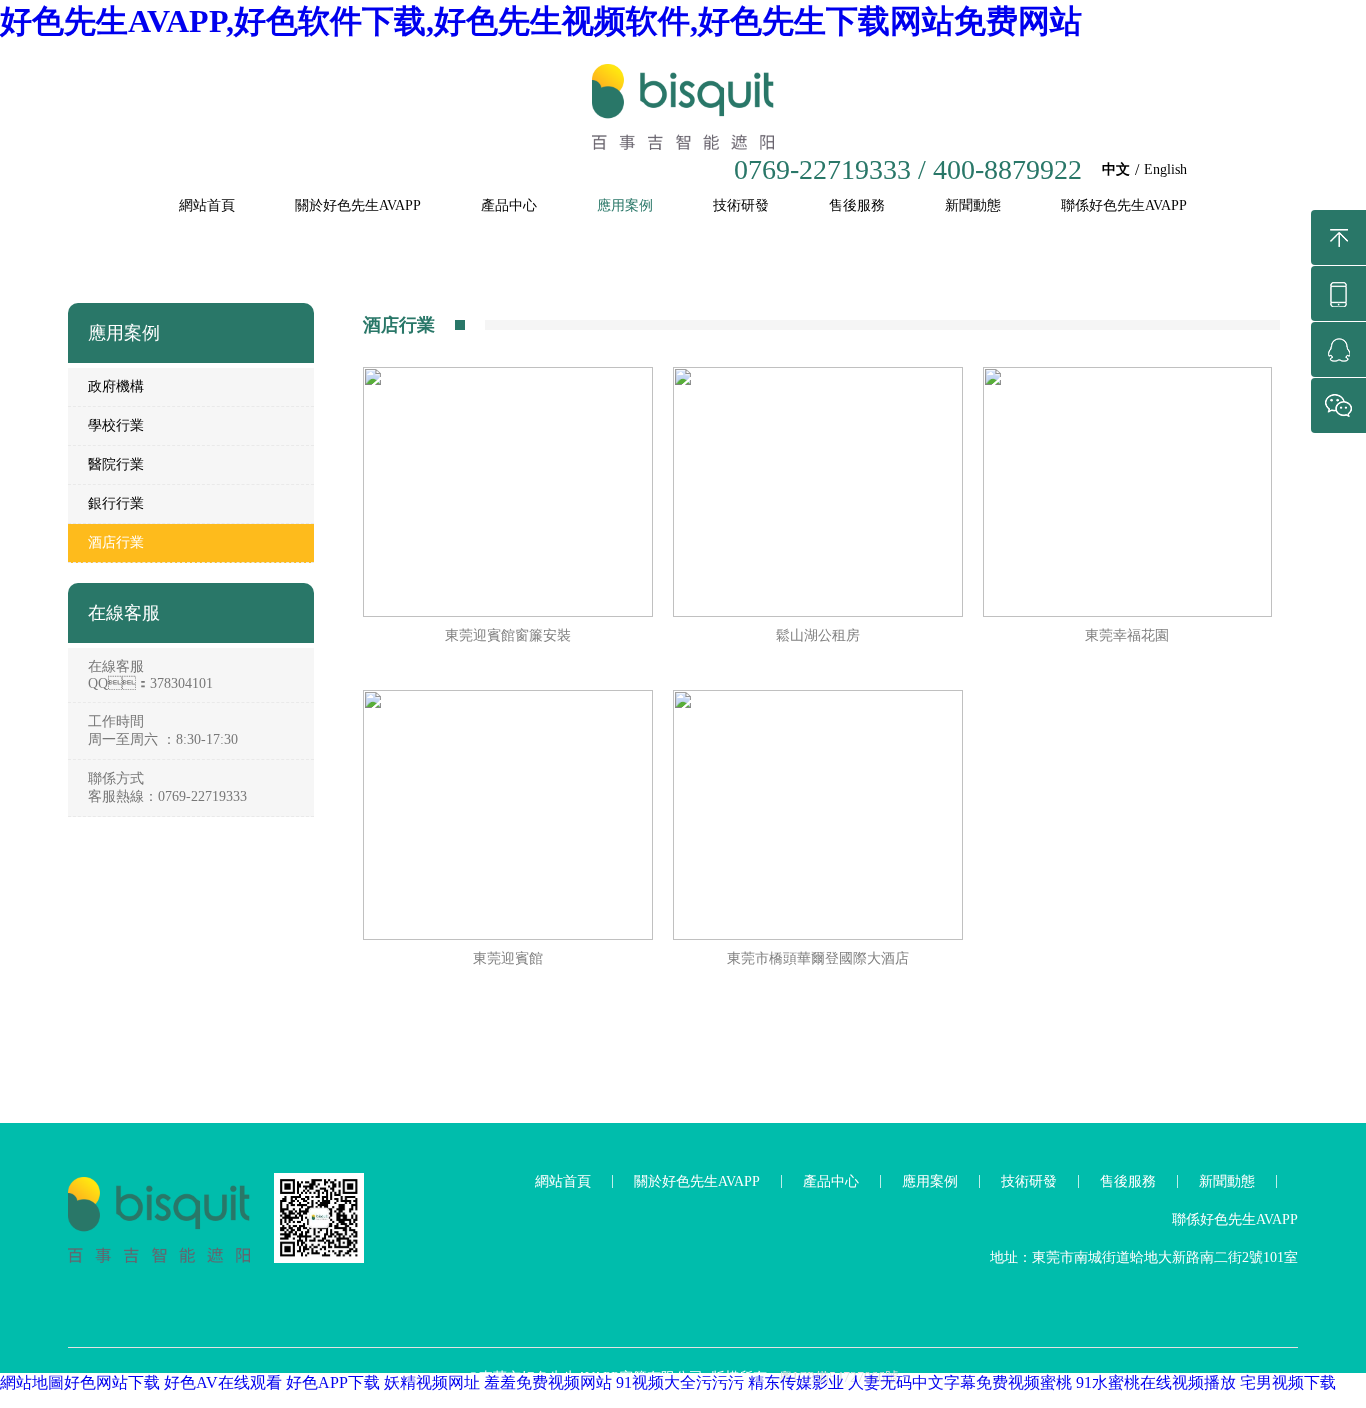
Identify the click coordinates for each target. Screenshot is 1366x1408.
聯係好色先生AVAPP (1124, 205)
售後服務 (857, 205)
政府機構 (116, 386)
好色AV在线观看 (223, 1382)
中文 (1116, 169)
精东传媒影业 (796, 1382)
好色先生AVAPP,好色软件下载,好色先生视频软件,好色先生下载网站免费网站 (541, 21)
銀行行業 (116, 503)
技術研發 (741, 205)
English (1165, 169)
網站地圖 (32, 1382)
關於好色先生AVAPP (358, 205)
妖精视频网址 (432, 1382)
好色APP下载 (333, 1382)
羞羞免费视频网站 (548, 1382)
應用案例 (625, 205)
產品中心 (509, 205)
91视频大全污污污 (680, 1382)
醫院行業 (116, 464)
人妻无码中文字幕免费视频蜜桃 (960, 1382)
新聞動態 (973, 205)
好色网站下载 (112, 1382)
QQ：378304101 (150, 683)
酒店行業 (116, 542)
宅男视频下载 (1288, 1382)
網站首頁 (207, 205)
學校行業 (116, 425)
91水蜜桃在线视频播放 (1156, 1382)
